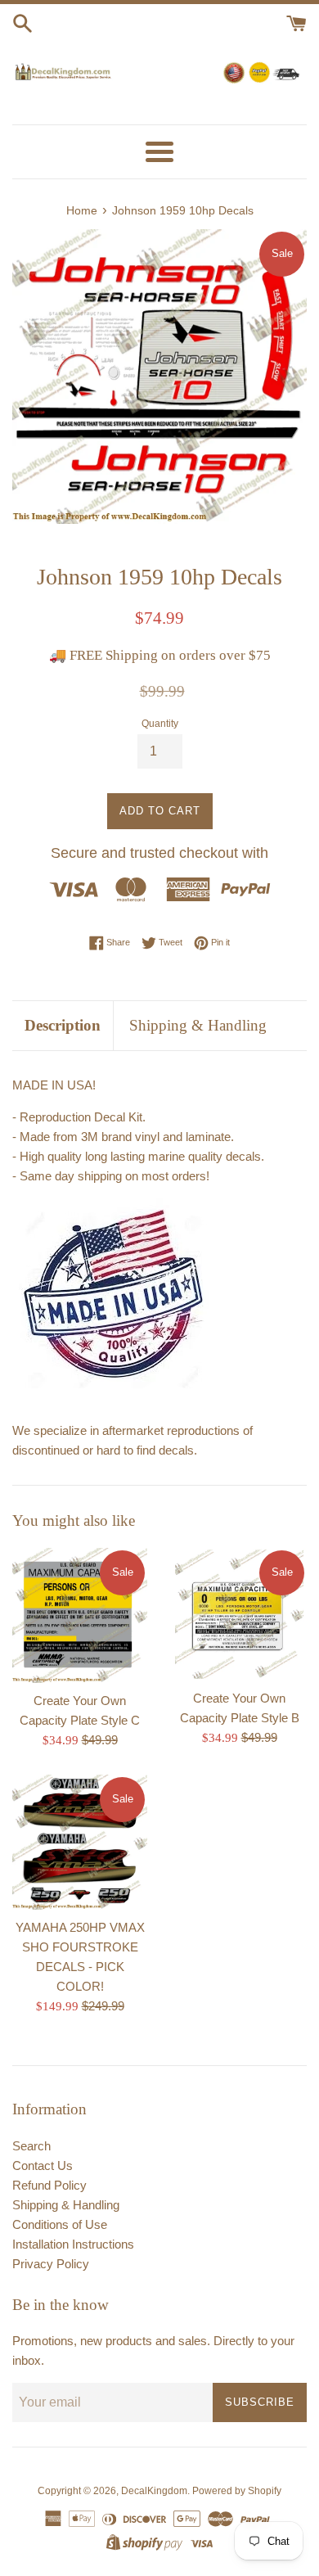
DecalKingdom (154, 2491)
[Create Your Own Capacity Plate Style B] (239, 1614)
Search (31, 2146)
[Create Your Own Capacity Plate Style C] (80, 1615)
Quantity (160, 724)
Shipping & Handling (198, 1025)
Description (63, 1025)
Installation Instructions (73, 2244)
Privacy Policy (51, 2264)
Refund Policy (49, 2185)
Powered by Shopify (237, 2491)
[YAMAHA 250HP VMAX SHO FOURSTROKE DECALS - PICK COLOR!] (80, 1842)
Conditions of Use (60, 2224)
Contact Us (43, 2165)
